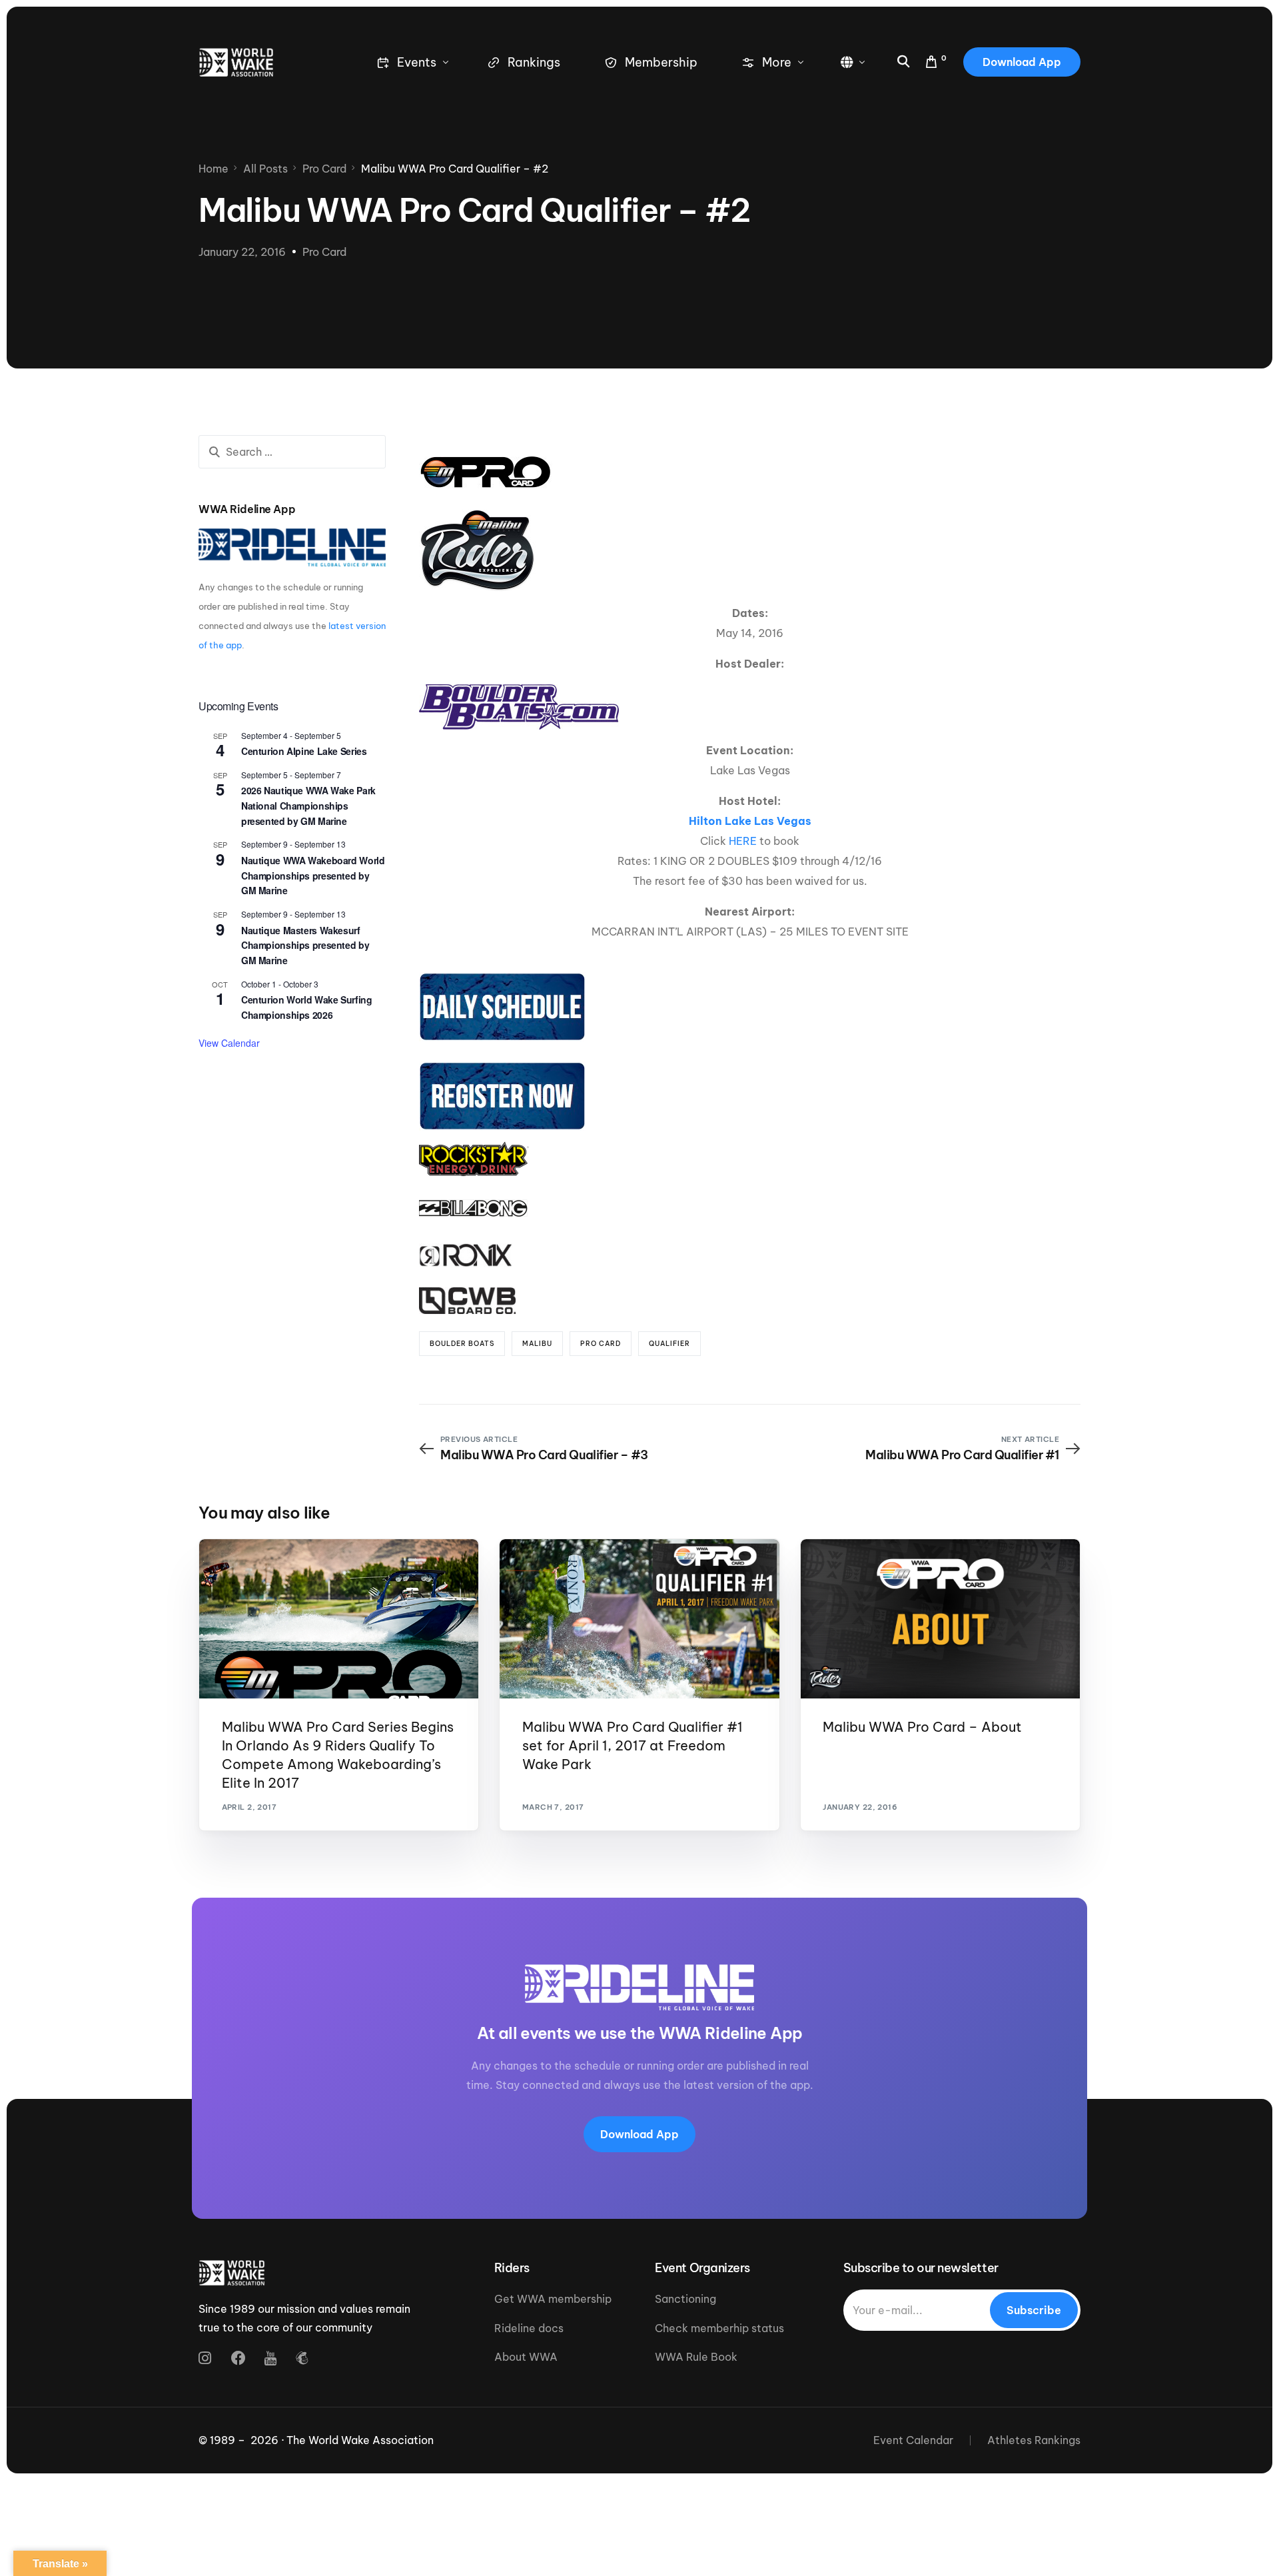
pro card (601, 1344)
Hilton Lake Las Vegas (750, 821)
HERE (743, 841)
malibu (537, 1344)
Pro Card (324, 252)
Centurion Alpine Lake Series (304, 751)
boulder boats (462, 1344)
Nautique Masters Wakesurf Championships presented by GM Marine (305, 945)
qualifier (669, 1344)
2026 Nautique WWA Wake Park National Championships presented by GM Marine (308, 805)
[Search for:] (292, 452)
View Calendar (229, 1043)
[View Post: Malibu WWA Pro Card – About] (940, 1619)
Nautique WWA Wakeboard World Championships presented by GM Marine (313, 875)
